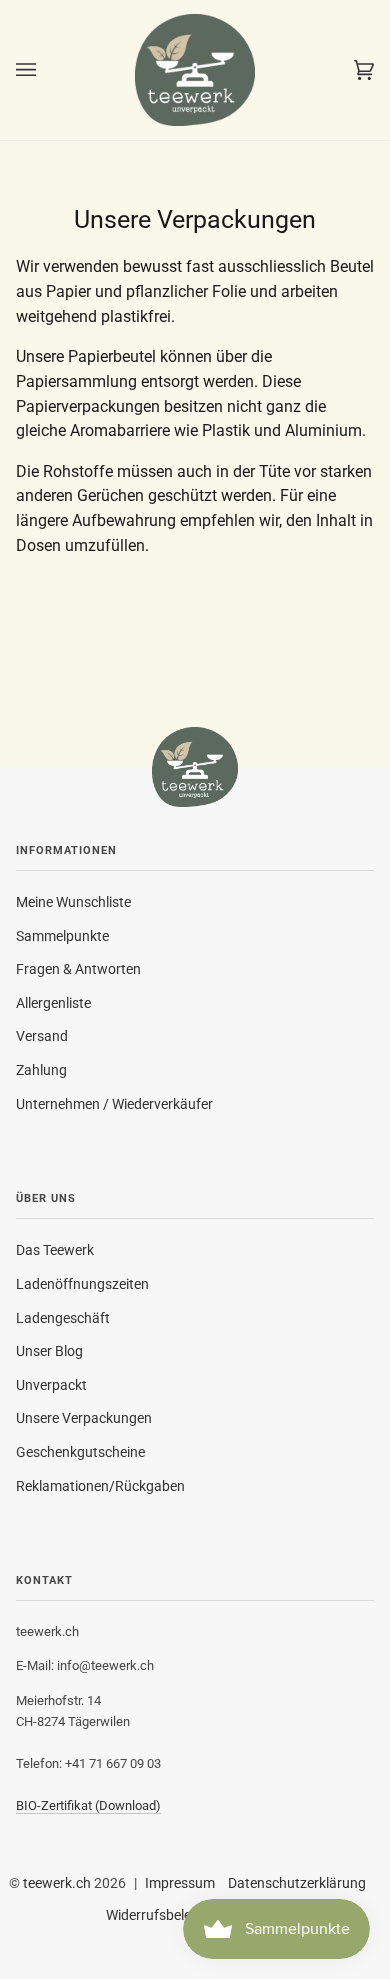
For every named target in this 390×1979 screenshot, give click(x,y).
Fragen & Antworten (78, 969)
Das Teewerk (55, 1250)
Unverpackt (51, 1385)
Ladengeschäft (63, 1318)
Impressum (180, 1883)
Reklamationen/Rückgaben (100, 1486)
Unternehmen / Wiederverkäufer (114, 1104)
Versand (42, 1036)
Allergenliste (53, 1003)
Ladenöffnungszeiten (82, 1284)
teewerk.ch (57, 1883)
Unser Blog (49, 1351)
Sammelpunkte (62, 936)
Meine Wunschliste (73, 902)
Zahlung (41, 1070)
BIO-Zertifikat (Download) (88, 1805)
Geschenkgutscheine (80, 1452)
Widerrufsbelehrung (167, 1915)
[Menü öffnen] (46, 70)
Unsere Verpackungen (84, 1418)
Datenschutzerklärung (297, 1883)
